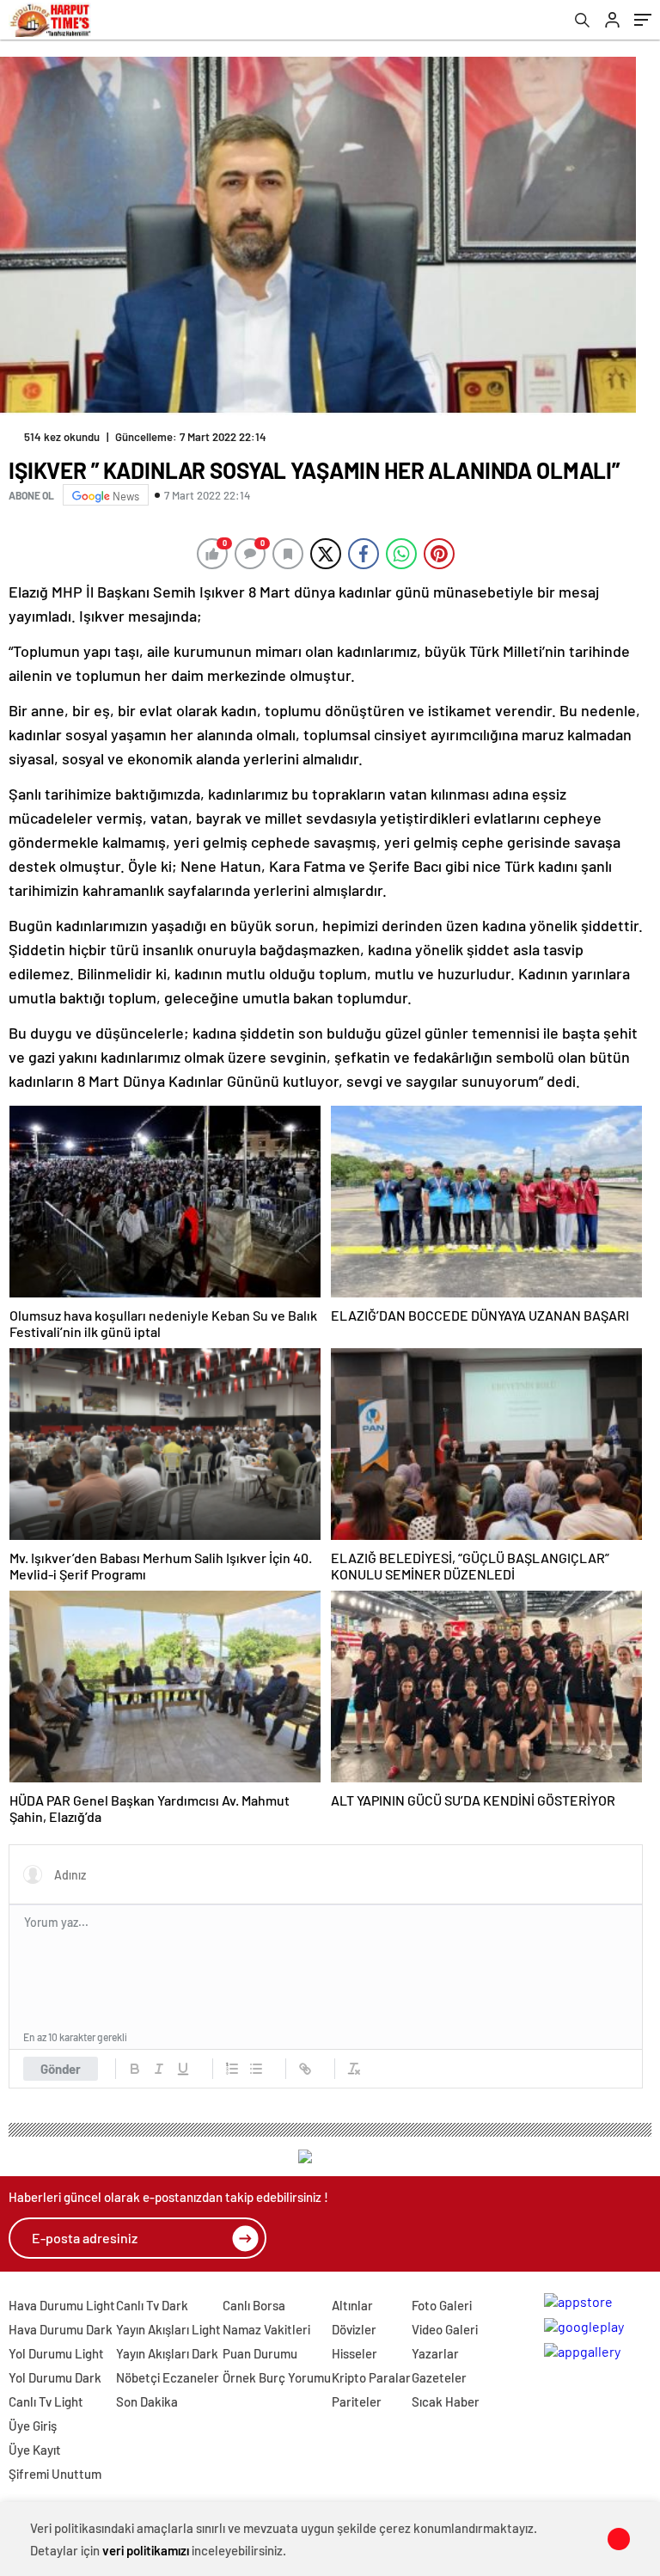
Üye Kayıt (35, 2450)
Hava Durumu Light (62, 2305)
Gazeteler (439, 2377)
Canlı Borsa (254, 2305)
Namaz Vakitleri (266, 2329)
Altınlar (352, 2305)
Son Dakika (147, 2401)
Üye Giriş (33, 2426)
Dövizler (354, 2329)
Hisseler (354, 2353)
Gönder (61, 2069)
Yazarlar (435, 2353)
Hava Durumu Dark (61, 2329)
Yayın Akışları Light (168, 2329)
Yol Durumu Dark (55, 2377)
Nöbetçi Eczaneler (168, 2377)
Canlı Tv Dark (152, 2305)
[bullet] (256, 2069)
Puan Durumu (260, 2353)
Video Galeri (445, 2329)
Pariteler (357, 2401)
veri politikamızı (146, 2550)
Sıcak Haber (446, 2401)
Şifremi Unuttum (55, 2474)
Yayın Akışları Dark (167, 2353)
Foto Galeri (442, 2305)
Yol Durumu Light (56, 2353)
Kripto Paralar (371, 2377)
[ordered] (232, 2069)
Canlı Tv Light (46, 2401)
